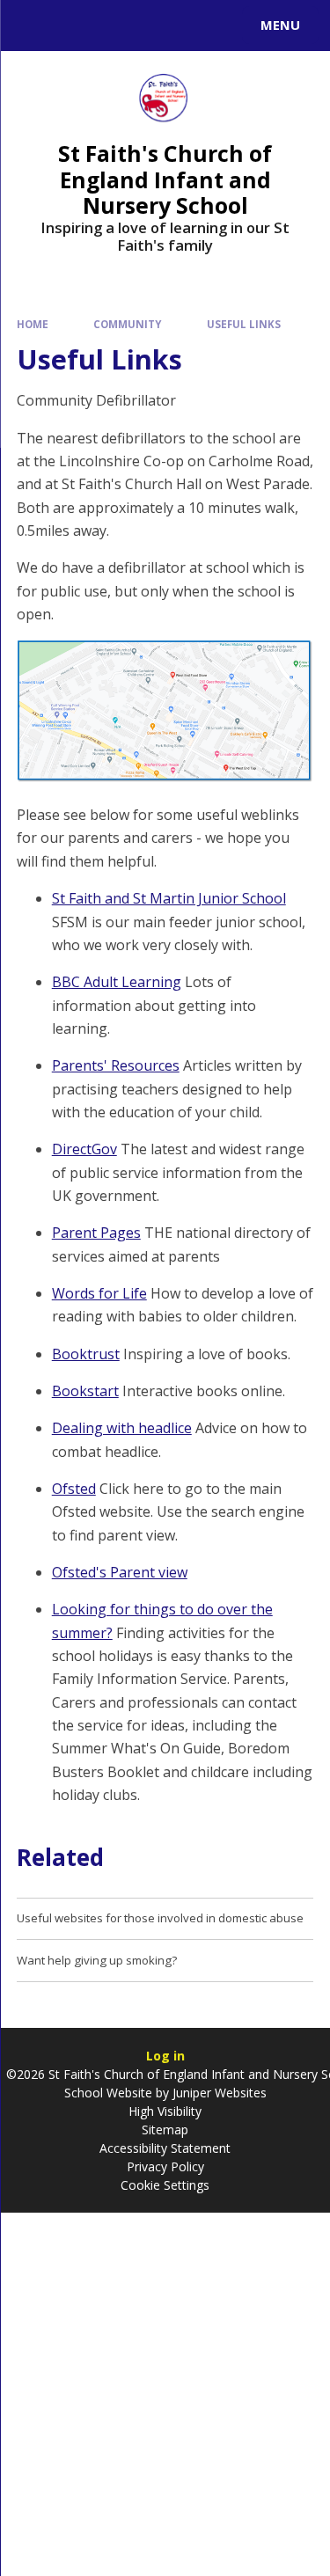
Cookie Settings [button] (165, 2185)
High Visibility (165, 2111)
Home (33, 324)
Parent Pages (96, 1233)
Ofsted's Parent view (120, 1572)
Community (127, 324)
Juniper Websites (218, 2093)
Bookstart (85, 1391)
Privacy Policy (165, 2166)
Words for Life (99, 1293)
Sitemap (165, 2130)
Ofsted (74, 1489)
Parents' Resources (116, 1065)
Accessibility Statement (165, 2148)
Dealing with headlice (122, 1428)
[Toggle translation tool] (77, 26)
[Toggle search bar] (33, 26)
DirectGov (84, 1149)
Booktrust (86, 1354)
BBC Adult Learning (117, 982)
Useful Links (244, 324)
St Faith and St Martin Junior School (169, 898)
